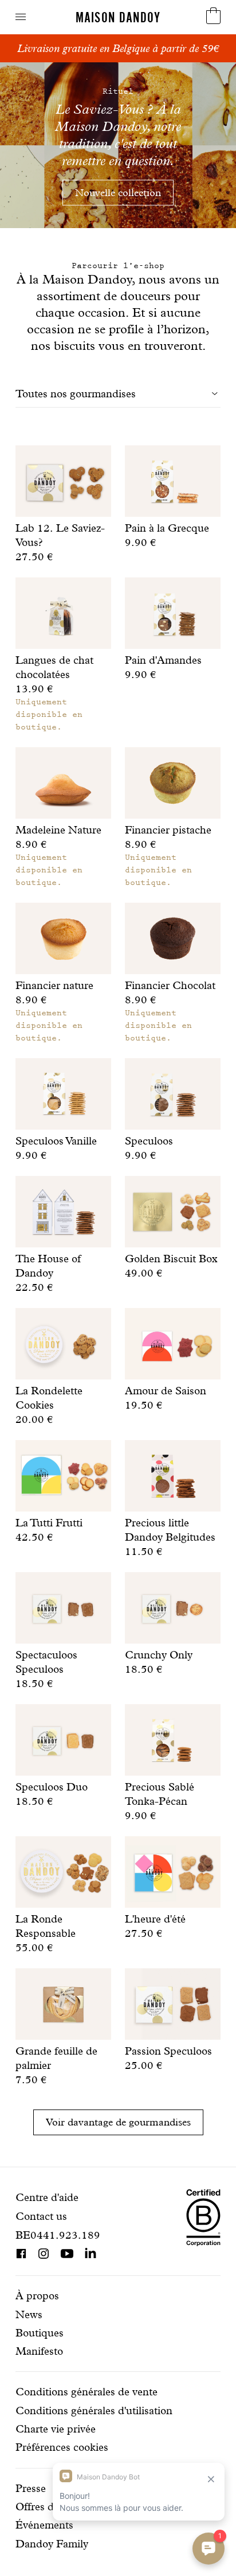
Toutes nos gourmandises (76, 394)
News (29, 2314)
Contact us (41, 2216)
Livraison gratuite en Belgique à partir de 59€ (118, 48)
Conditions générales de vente (86, 2392)
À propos (37, 2296)
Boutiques (40, 2333)
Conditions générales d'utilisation (94, 2410)
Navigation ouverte (21, 17)
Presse (31, 2488)
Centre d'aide (47, 2197)
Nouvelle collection (118, 192)
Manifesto (39, 2351)
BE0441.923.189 (58, 2235)
